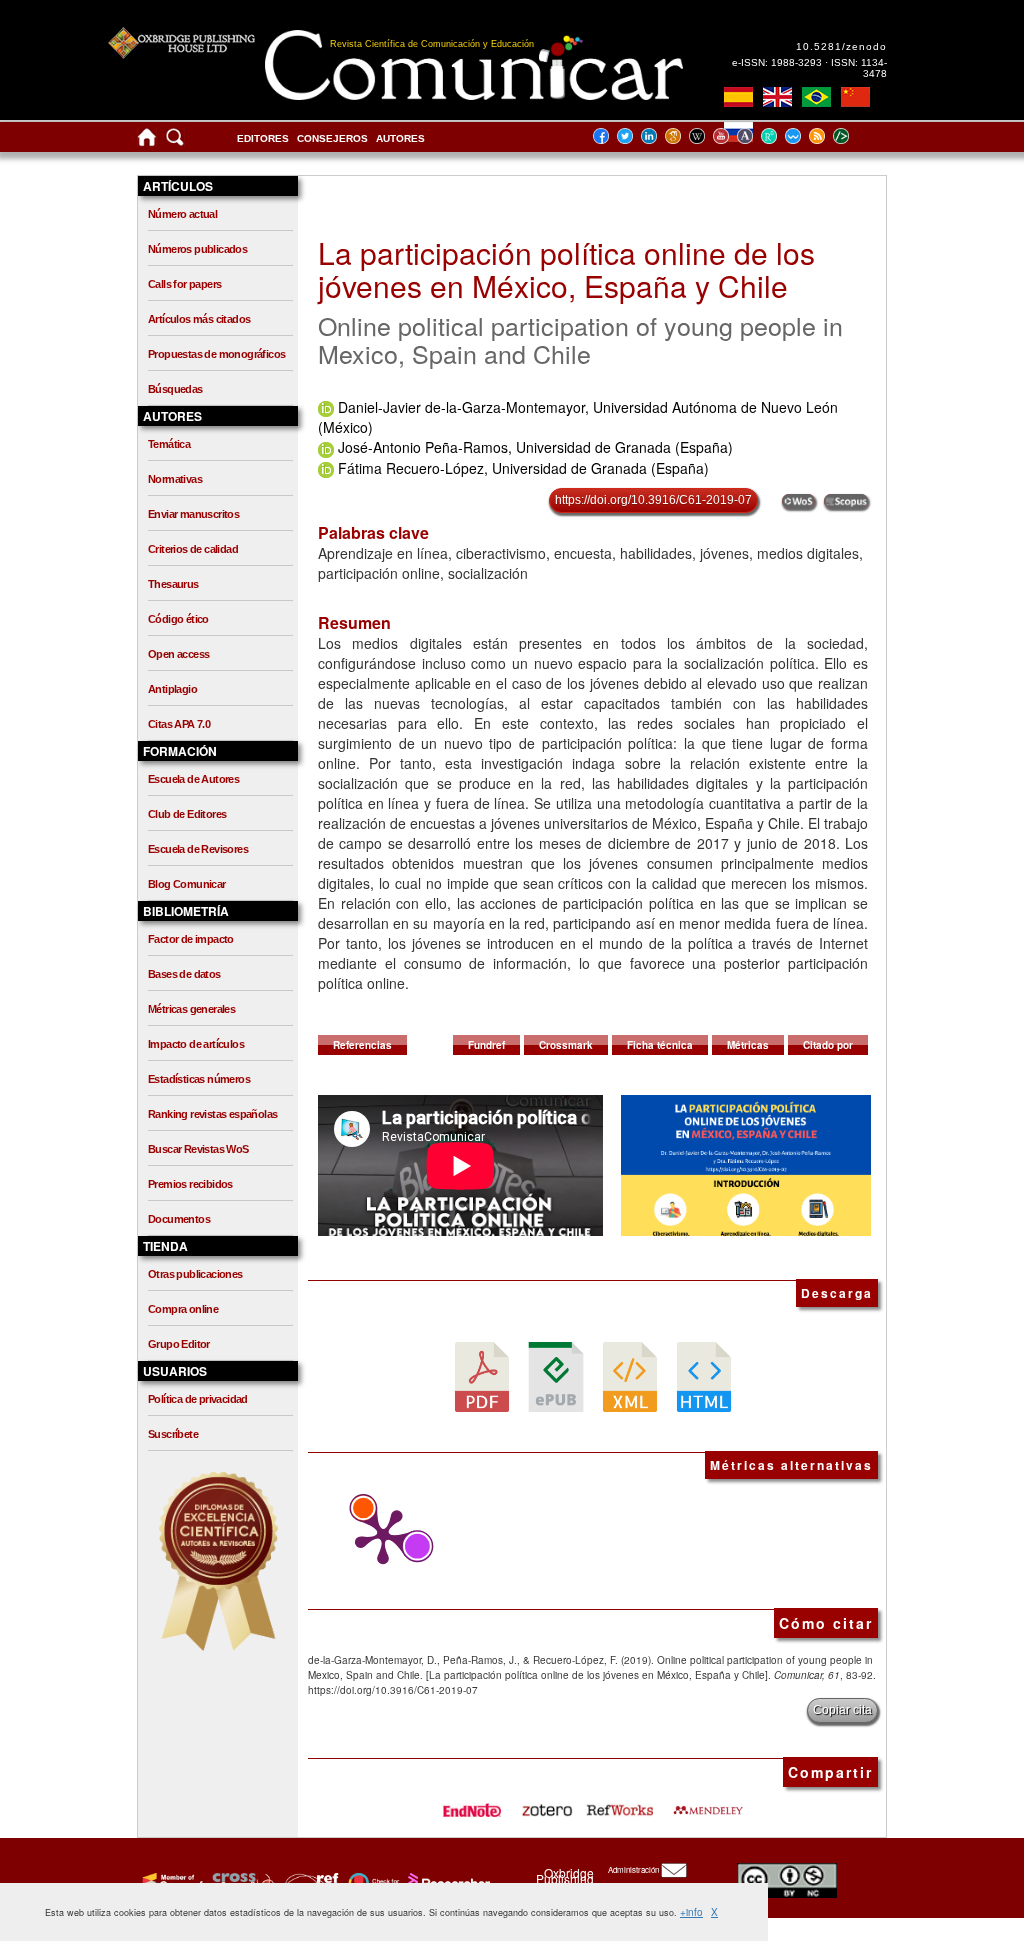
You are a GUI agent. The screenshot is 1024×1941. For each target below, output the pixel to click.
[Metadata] (857, 135)
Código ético (178, 619)
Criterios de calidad (193, 549)
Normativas (175, 479)
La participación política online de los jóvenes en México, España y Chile (566, 269)
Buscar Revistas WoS (198, 1149)
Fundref (486, 1045)
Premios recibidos (190, 1184)
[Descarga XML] (630, 1376)
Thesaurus (173, 584)
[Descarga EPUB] (556, 1376)
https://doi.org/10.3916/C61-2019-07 (653, 500)
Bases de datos (184, 974)
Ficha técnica (660, 1045)
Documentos (179, 1219)
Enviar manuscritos (193, 514)
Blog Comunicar (187, 884)
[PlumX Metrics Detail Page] (378, 1537)
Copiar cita (842, 1710)
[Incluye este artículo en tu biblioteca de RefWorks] (619, 1804)
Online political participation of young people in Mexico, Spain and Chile (580, 339)
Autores (400, 138)
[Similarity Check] (240, 1882)
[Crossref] (170, 1882)
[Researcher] (447, 1882)
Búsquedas (175, 389)
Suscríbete (173, 1434)
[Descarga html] (704, 1376)
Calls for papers (184, 284)
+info (691, 1912)
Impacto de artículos (196, 1044)
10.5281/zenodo (841, 46)
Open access (178, 654)
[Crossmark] (371, 1882)
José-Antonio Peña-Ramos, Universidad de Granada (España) (535, 447)
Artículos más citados (199, 319)
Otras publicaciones (195, 1274)
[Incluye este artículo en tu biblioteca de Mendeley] (708, 1804)
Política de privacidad (198, 1399)
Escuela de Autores (193, 779)
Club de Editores (187, 814)
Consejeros (332, 138)
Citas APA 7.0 (179, 724)
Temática (169, 444)
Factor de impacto (191, 939)
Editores (263, 138)
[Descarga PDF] (482, 1376)
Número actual (182, 214)
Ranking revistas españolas (212, 1114)
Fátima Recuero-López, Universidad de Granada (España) (523, 468)
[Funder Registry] (309, 1882)
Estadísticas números (199, 1079)
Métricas (748, 1045)
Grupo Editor (179, 1344)
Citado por (828, 1045)
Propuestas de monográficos (216, 354)
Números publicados (197, 249)
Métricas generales (191, 1009)
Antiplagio (172, 689)
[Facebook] (607, 135)
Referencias (362, 1045)
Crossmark (566, 1045)
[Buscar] (175, 141)
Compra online (183, 1309)
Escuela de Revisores (198, 849)
